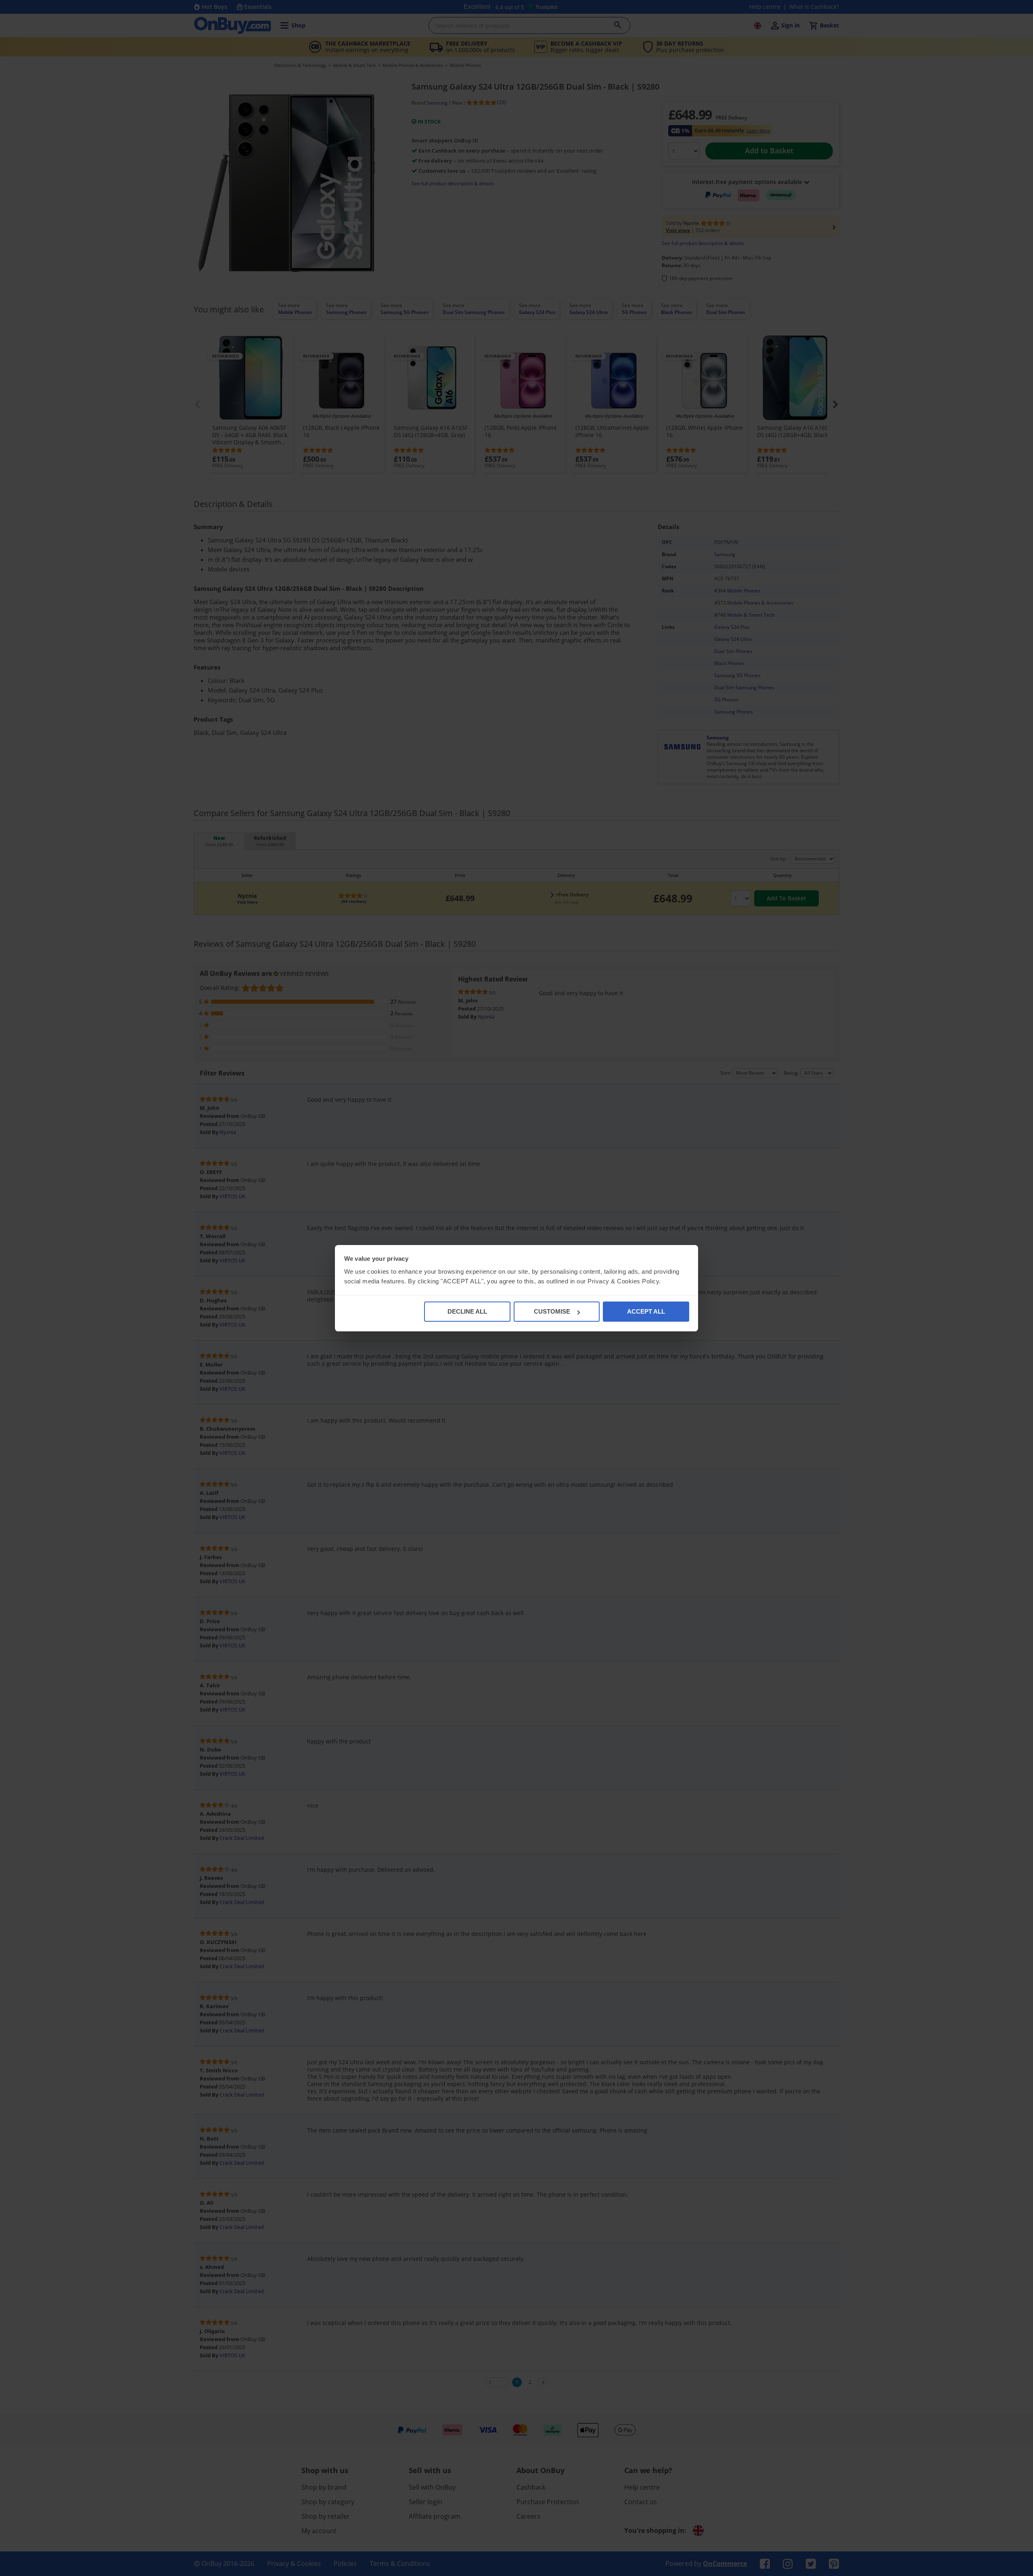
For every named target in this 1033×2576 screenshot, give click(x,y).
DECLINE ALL (467, 1311)
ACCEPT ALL (646, 1311)
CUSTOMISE (552, 1311)
